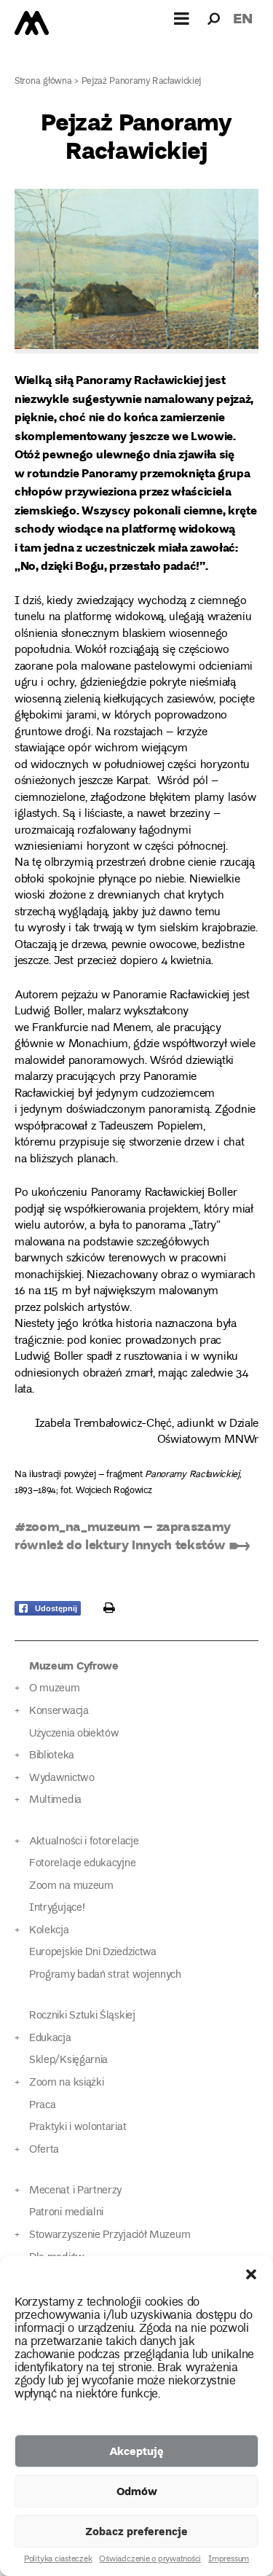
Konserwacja (59, 1711)
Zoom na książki (66, 2083)
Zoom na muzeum (71, 1886)
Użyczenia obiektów (74, 1734)
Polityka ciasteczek (58, 2560)
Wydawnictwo (62, 1778)
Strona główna (43, 82)
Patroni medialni (66, 2213)
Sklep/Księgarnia (68, 2060)
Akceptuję (136, 2451)
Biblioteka (52, 1756)
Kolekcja (49, 1931)
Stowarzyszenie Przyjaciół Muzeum (110, 2235)
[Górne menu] (182, 18)
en (243, 18)
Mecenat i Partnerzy (75, 2191)
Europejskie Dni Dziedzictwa (93, 1953)
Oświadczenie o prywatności (150, 2560)
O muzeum (55, 1689)
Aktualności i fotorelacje (84, 1842)
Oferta (44, 2150)
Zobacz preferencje (136, 2531)
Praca (42, 2106)
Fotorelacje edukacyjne (82, 1864)
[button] (251, 2274)
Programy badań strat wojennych (105, 1975)
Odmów (137, 2491)
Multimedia (55, 1800)
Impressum (229, 2560)
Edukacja (50, 2039)
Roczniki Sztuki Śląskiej (82, 2016)
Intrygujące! (57, 1908)
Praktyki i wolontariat (78, 2127)
